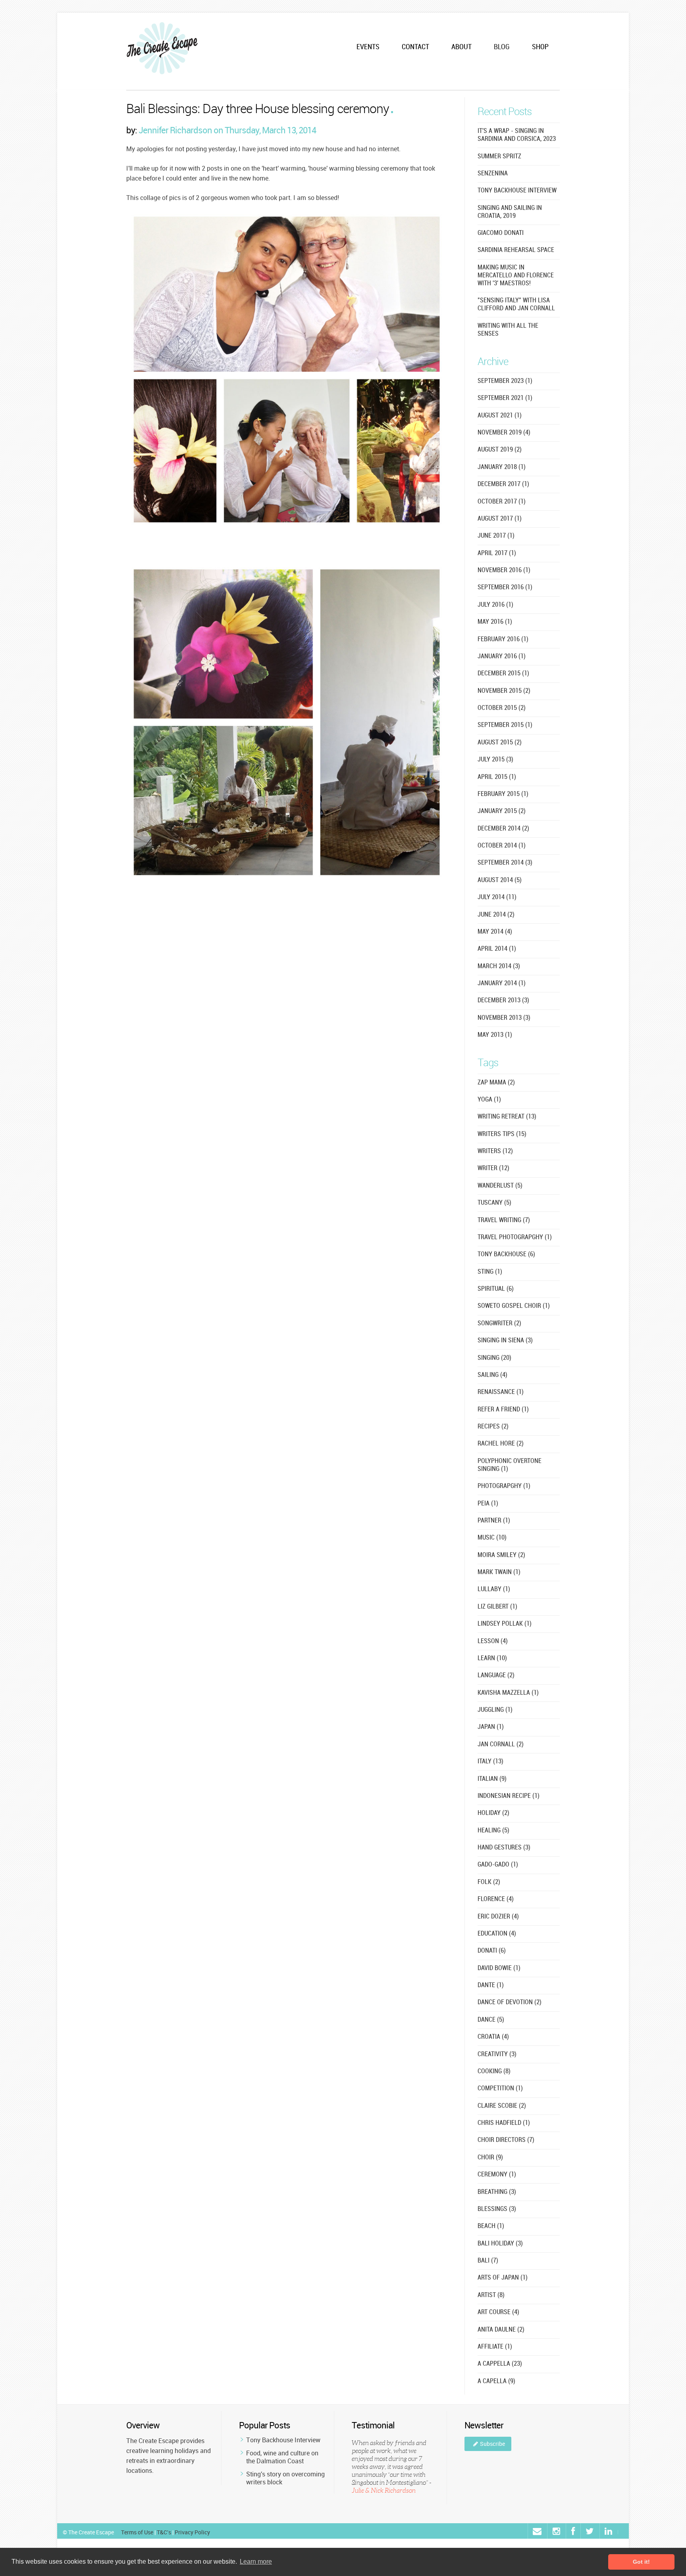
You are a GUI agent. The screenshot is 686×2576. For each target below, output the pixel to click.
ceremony (497, 2175)
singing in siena (505, 1341)
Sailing (492, 1375)
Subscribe (492, 2444)
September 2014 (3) (505, 863)
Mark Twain (499, 1572)
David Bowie (499, 1968)
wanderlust (500, 1186)
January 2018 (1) (502, 467)
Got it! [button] (641, 2562)
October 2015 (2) (502, 708)
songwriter (499, 1324)
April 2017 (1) (497, 553)
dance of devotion (510, 2002)
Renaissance (501, 1392)
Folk (489, 1882)
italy (490, 1762)
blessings (497, 2209)
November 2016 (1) (504, 570)
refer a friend (503, 1410)
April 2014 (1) (497, 949)
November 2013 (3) (504, 1018)
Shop (540, 47)
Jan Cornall (501, 1745)
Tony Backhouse (506, 1254)
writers (495, 1151)
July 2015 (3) (495, 760)
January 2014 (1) (502, 983)
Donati (492, 1951)
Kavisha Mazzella (508, 1693)
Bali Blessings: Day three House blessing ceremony (258, 110)
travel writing (504, 1220)
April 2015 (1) (497, 777)
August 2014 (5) (500, 880)
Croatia (493, 2037)
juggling (495, 1710)
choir (490, 2158)
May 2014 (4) (495, 932)
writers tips (502, 1134)
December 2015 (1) (503, 674)
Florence (496, 1899)
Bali (488, 2261)
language (496, 1675)
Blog (502, 47)
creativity (497, 2054)
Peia (488, 1504)
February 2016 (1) (503, 639)
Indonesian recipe (509, 1796)
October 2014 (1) (502, 846)
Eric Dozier (498, 1917)
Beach (491, 2226)
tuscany (494, 1203)
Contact (415, 47)
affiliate (495, 2347)
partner (494, 1521)
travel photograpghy (515, 1237)
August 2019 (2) (500, 450)
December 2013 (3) (503, 1001)
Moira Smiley (501, 1555)
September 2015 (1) (505, 725)
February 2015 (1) (503, 794)
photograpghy (504, 1486)
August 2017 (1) (500, 519)
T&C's (164, 2532)
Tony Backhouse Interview (283, 2440)
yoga (489, 1100)
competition (500, 2089)
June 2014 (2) (496, 915)
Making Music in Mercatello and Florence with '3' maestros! (516, 276)
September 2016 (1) (505, 587)
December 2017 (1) (503, 484)
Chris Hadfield (504, 2123)
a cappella (500, 2364)
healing (493, 1831)
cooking (494, 2071)
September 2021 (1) (505, 398)
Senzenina (493, 174)
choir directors (506, 2140)
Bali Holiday (500, 2244)
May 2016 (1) (495, 622)
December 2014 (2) (503, 829)
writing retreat (507, 1117)
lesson (493, 1641)
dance (491, 2020)
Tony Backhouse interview (517, 191)
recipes (493, 1427)
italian (492, 1779)
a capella (496, 2381)
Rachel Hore (501, 1444)
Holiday (493, 1813)
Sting (490, 1272)
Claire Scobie (502, 2106)
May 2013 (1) (495, 1035)
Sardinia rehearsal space (516, 250)
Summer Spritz (499, 157)
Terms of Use (137, 2532)
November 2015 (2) (504, 691)
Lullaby (494, 1589)
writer (493, 1168)
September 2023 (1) (505, 381)
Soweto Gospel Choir (514, 1306)
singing (494, 1358)
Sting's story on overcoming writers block (285, 2478)
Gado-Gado (498, 1865)
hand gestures (504, 1848)
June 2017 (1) (496, 536)
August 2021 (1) (500, 416)
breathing (497, 2192)
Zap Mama (496, 1083)
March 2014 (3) (499, 966)
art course (498, 2312)
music (492, 1538)
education (497, 1934)
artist (491, 2295)
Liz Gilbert (497, 1607)
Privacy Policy (192, 2532)
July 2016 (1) (495, 605)
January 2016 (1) (502, 656)
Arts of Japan (503, 2278)
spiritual (496, 1289)
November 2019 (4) (504, 433)
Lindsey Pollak (505, 1624)
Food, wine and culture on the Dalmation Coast (282, 2457)
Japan (491, 1727)
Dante (491, 1985)
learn (492, 1658)
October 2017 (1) (502, 502)
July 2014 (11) (497, 897)
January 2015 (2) (502, 811)
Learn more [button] (256, 2562)
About (462, 47)
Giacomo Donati (501, 233)
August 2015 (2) (500, 743)
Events (368, 47)
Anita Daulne (501, 2330)
